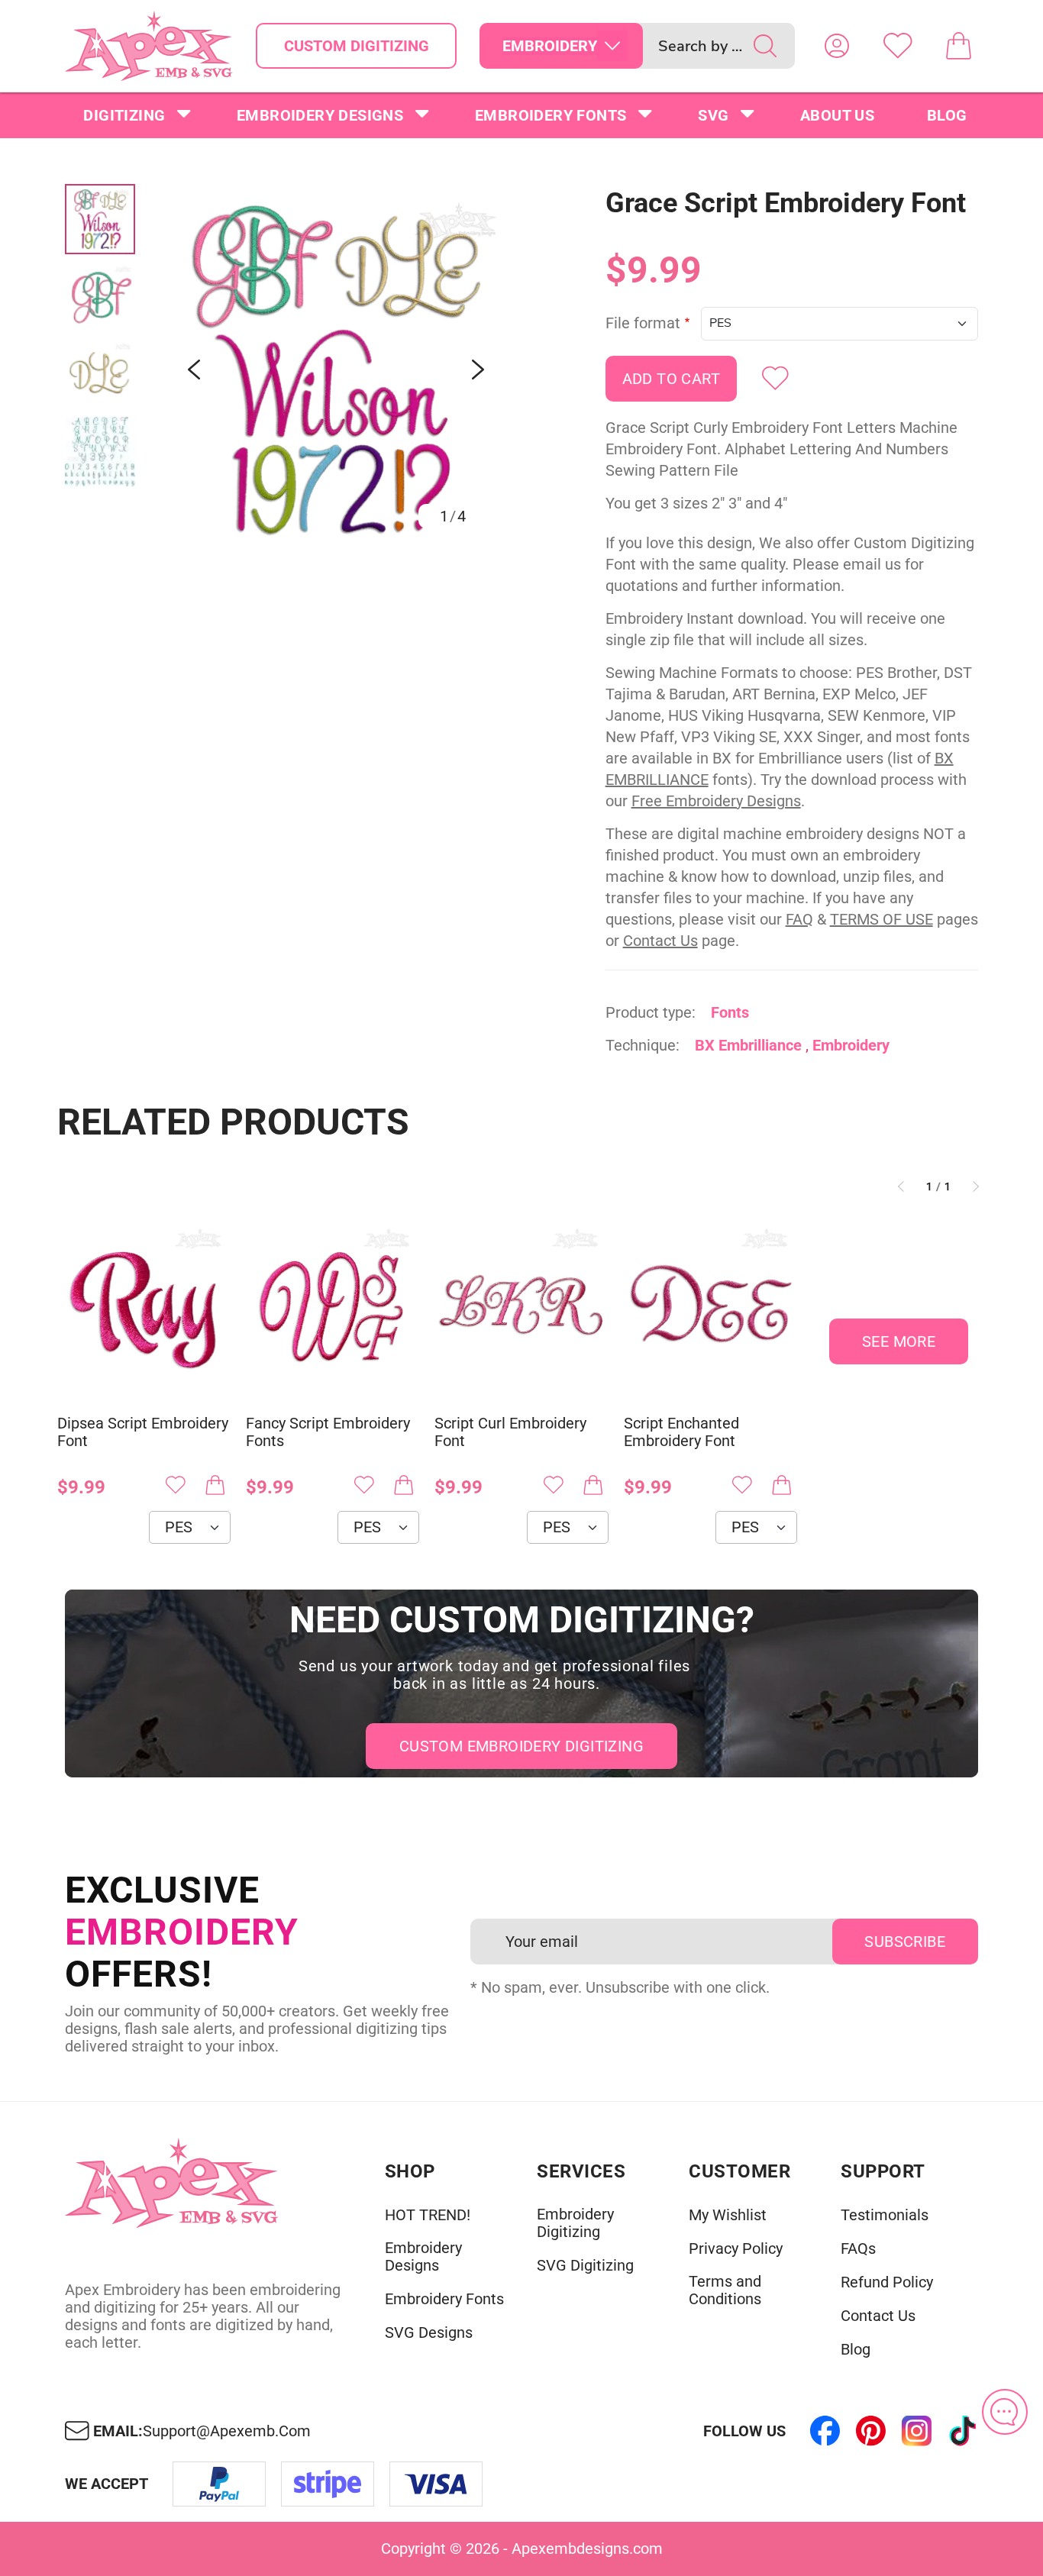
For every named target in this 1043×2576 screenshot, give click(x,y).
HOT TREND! (428, 2215)
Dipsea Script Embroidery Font (143, 1432)
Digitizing (124, 115)
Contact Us (660, 941)
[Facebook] (825, 2431)
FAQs (858, 2249)
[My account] (837, 46)
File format (643, 323)
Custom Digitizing (357, 46)
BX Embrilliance (748, 1045)
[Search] (765, 46)
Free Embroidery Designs (716, 801)
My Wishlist (728, 2215)
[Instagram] (917, 2431)
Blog (947, 115)
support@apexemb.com (227, 2431)
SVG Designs (429, 2333)
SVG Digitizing (585, 2266)
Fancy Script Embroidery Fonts (328, 1432)
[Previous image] (194, 370)
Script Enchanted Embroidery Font (681, 1432)
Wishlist (898, 46)
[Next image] (478, 370)
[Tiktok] (963, 2431)
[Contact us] (1005, 2412)
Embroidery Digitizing (575, 2223)
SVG (713, 115)
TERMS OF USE (882, 919)
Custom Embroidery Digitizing (521, 1746)
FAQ (799, 919)
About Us (837, 115)
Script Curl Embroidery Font (510, 1432)
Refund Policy (887, 2282)
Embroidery (851, 1045)
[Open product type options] (612, 46)
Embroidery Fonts (551, 115)
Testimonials (885, 2215)
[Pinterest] (871, 2431)
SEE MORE (899, 1341)
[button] (336, 370)
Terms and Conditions (725, 2290)
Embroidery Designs (320, 115)
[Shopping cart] (959, 46)
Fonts (730, 1012)
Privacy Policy (736, 2249)
